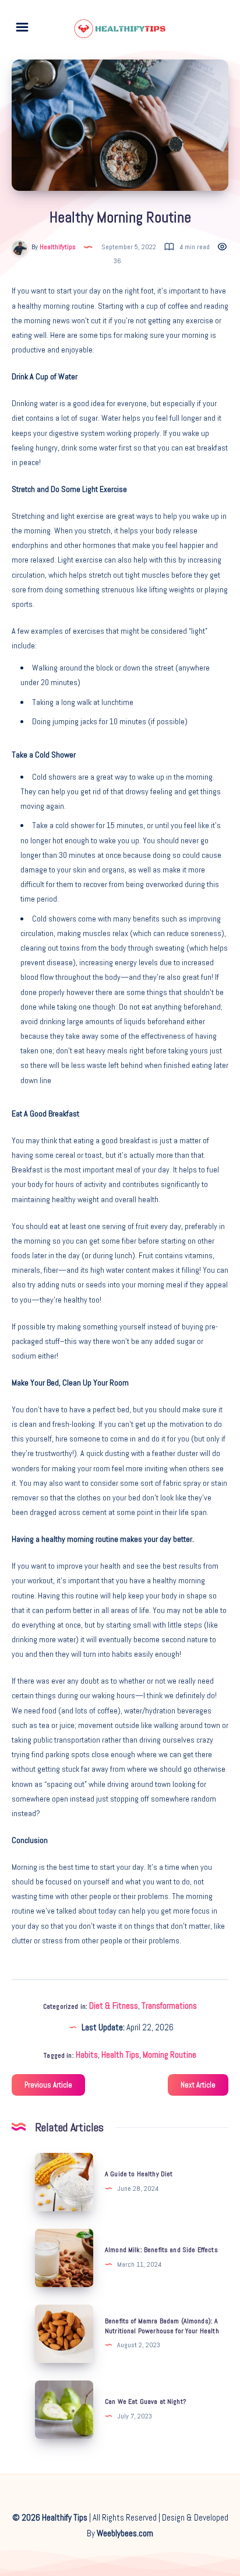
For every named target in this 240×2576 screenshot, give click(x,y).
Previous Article (48, 2085)
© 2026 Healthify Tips (50, 2517)
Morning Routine (170, 2055)
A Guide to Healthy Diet (139, 2174)
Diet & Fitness (114, 2006)
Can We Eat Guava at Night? (145, 2402)
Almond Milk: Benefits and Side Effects (161, 2250)
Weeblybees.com (125, 2533)
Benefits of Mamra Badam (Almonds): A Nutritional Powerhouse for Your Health (162, 2326)
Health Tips (120, 2055)
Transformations (169, 2006)
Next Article (198, 2085)
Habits (87, 2055)
